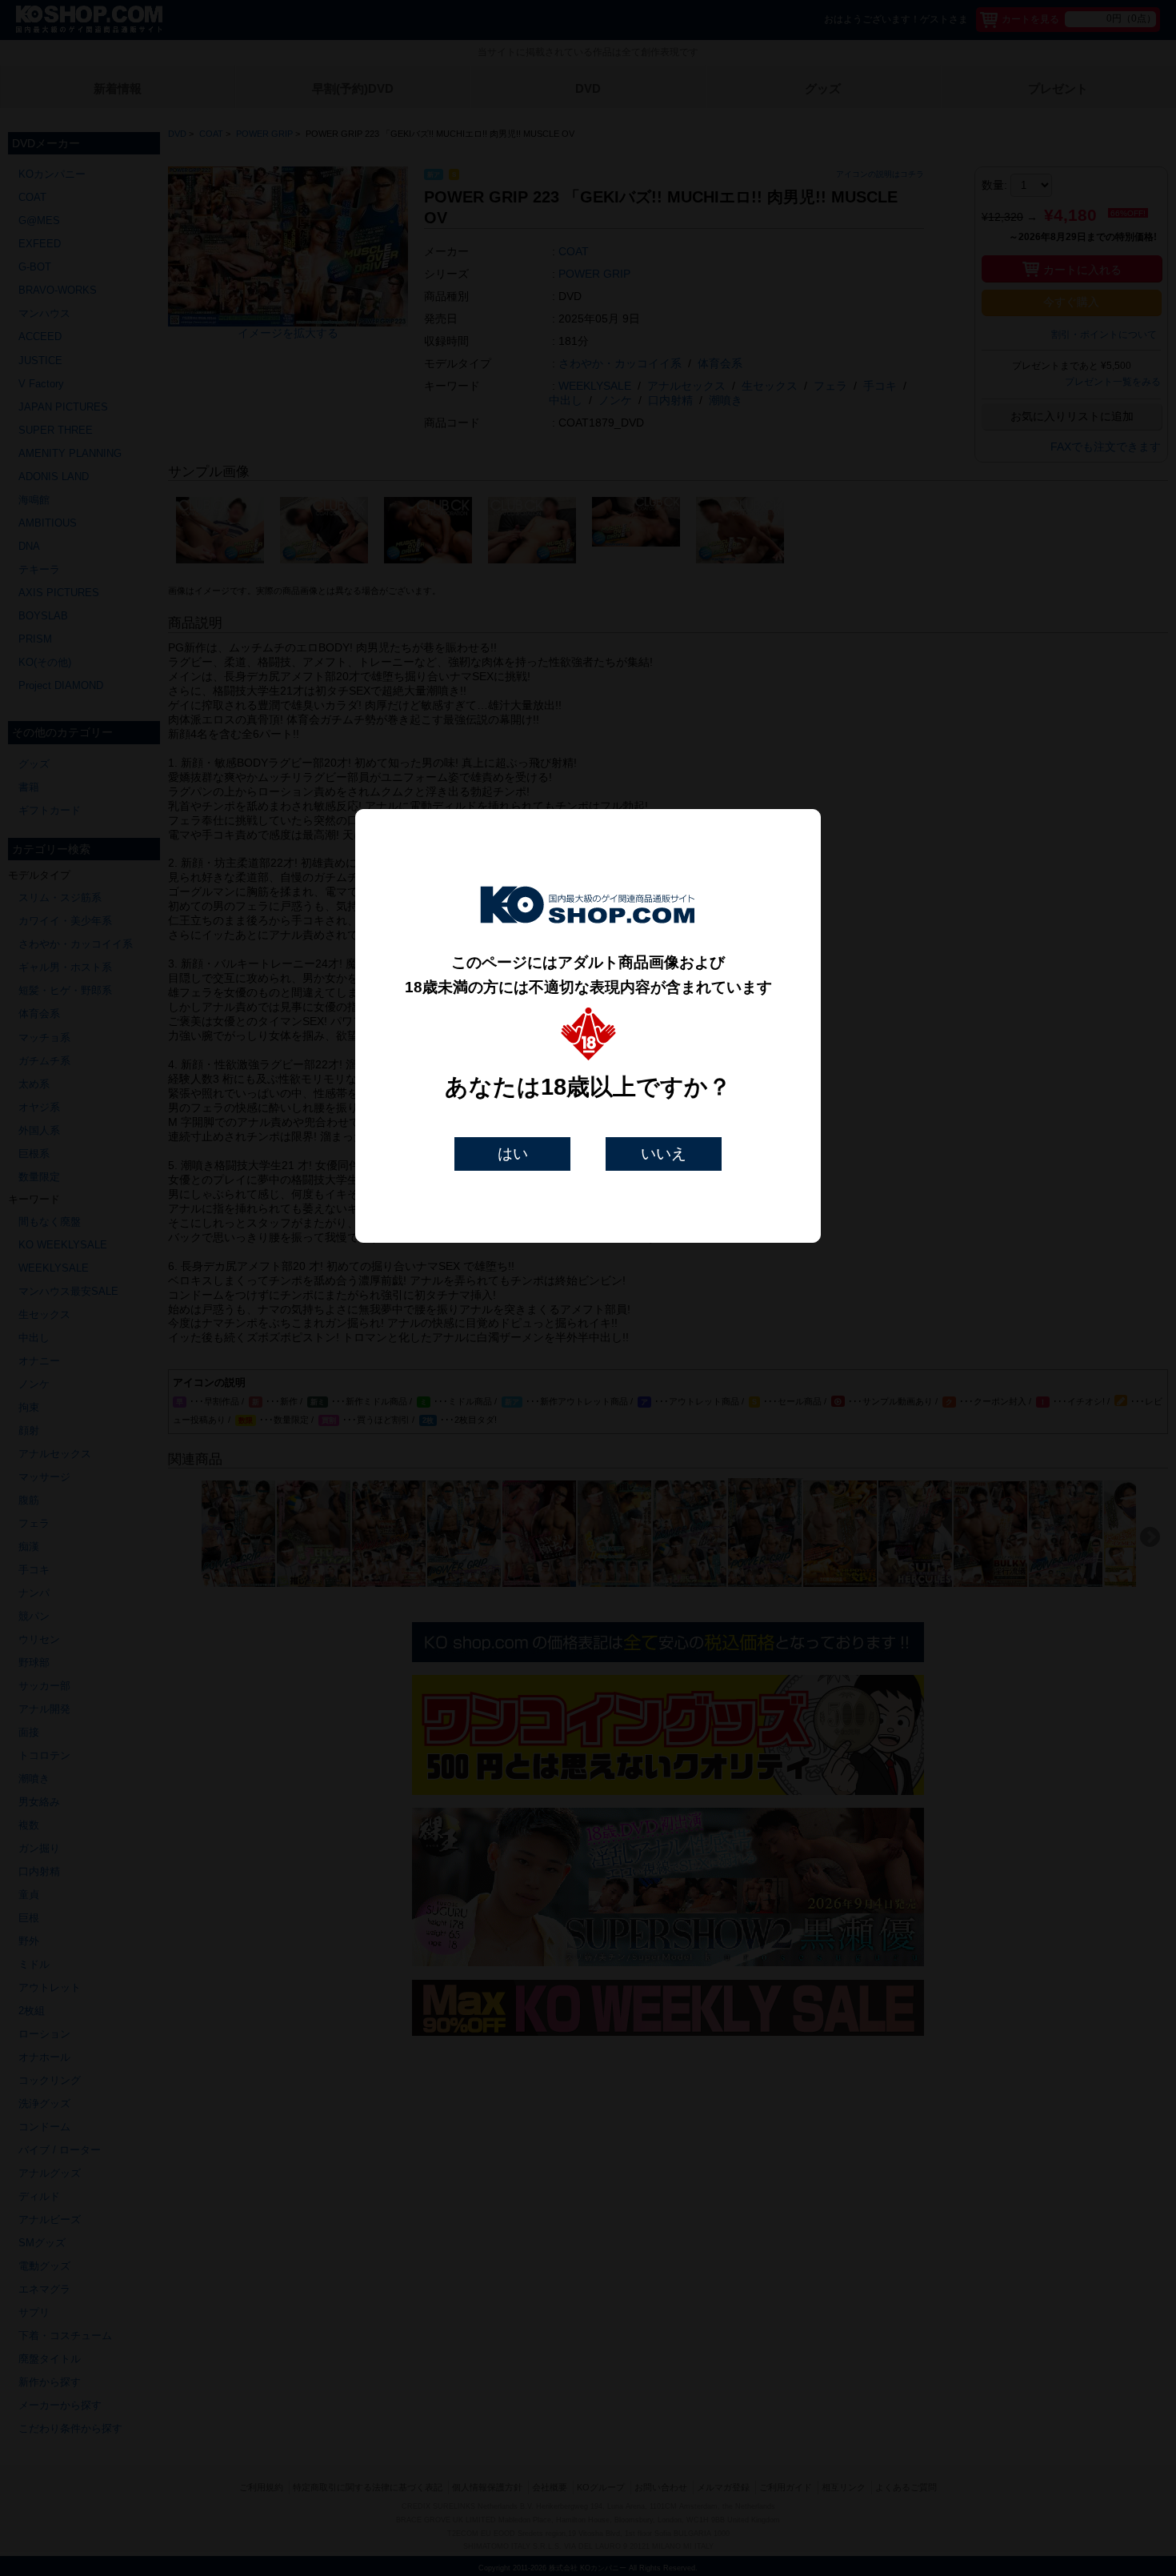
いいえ (664, 1154)
